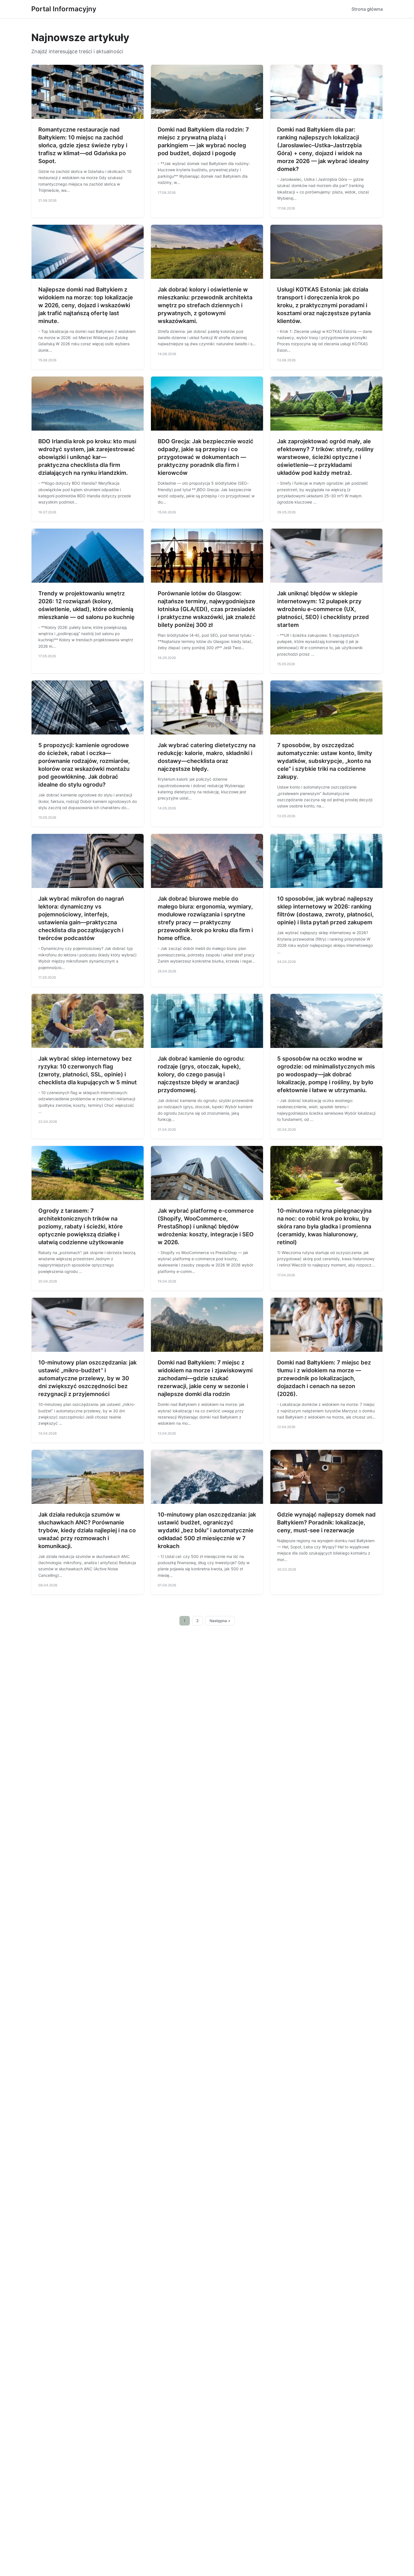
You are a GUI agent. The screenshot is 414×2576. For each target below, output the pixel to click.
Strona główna (367, 9)
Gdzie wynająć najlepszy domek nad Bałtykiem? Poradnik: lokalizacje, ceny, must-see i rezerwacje (326, 1522)
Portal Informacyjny (64, 9)
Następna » (220, 1621)
